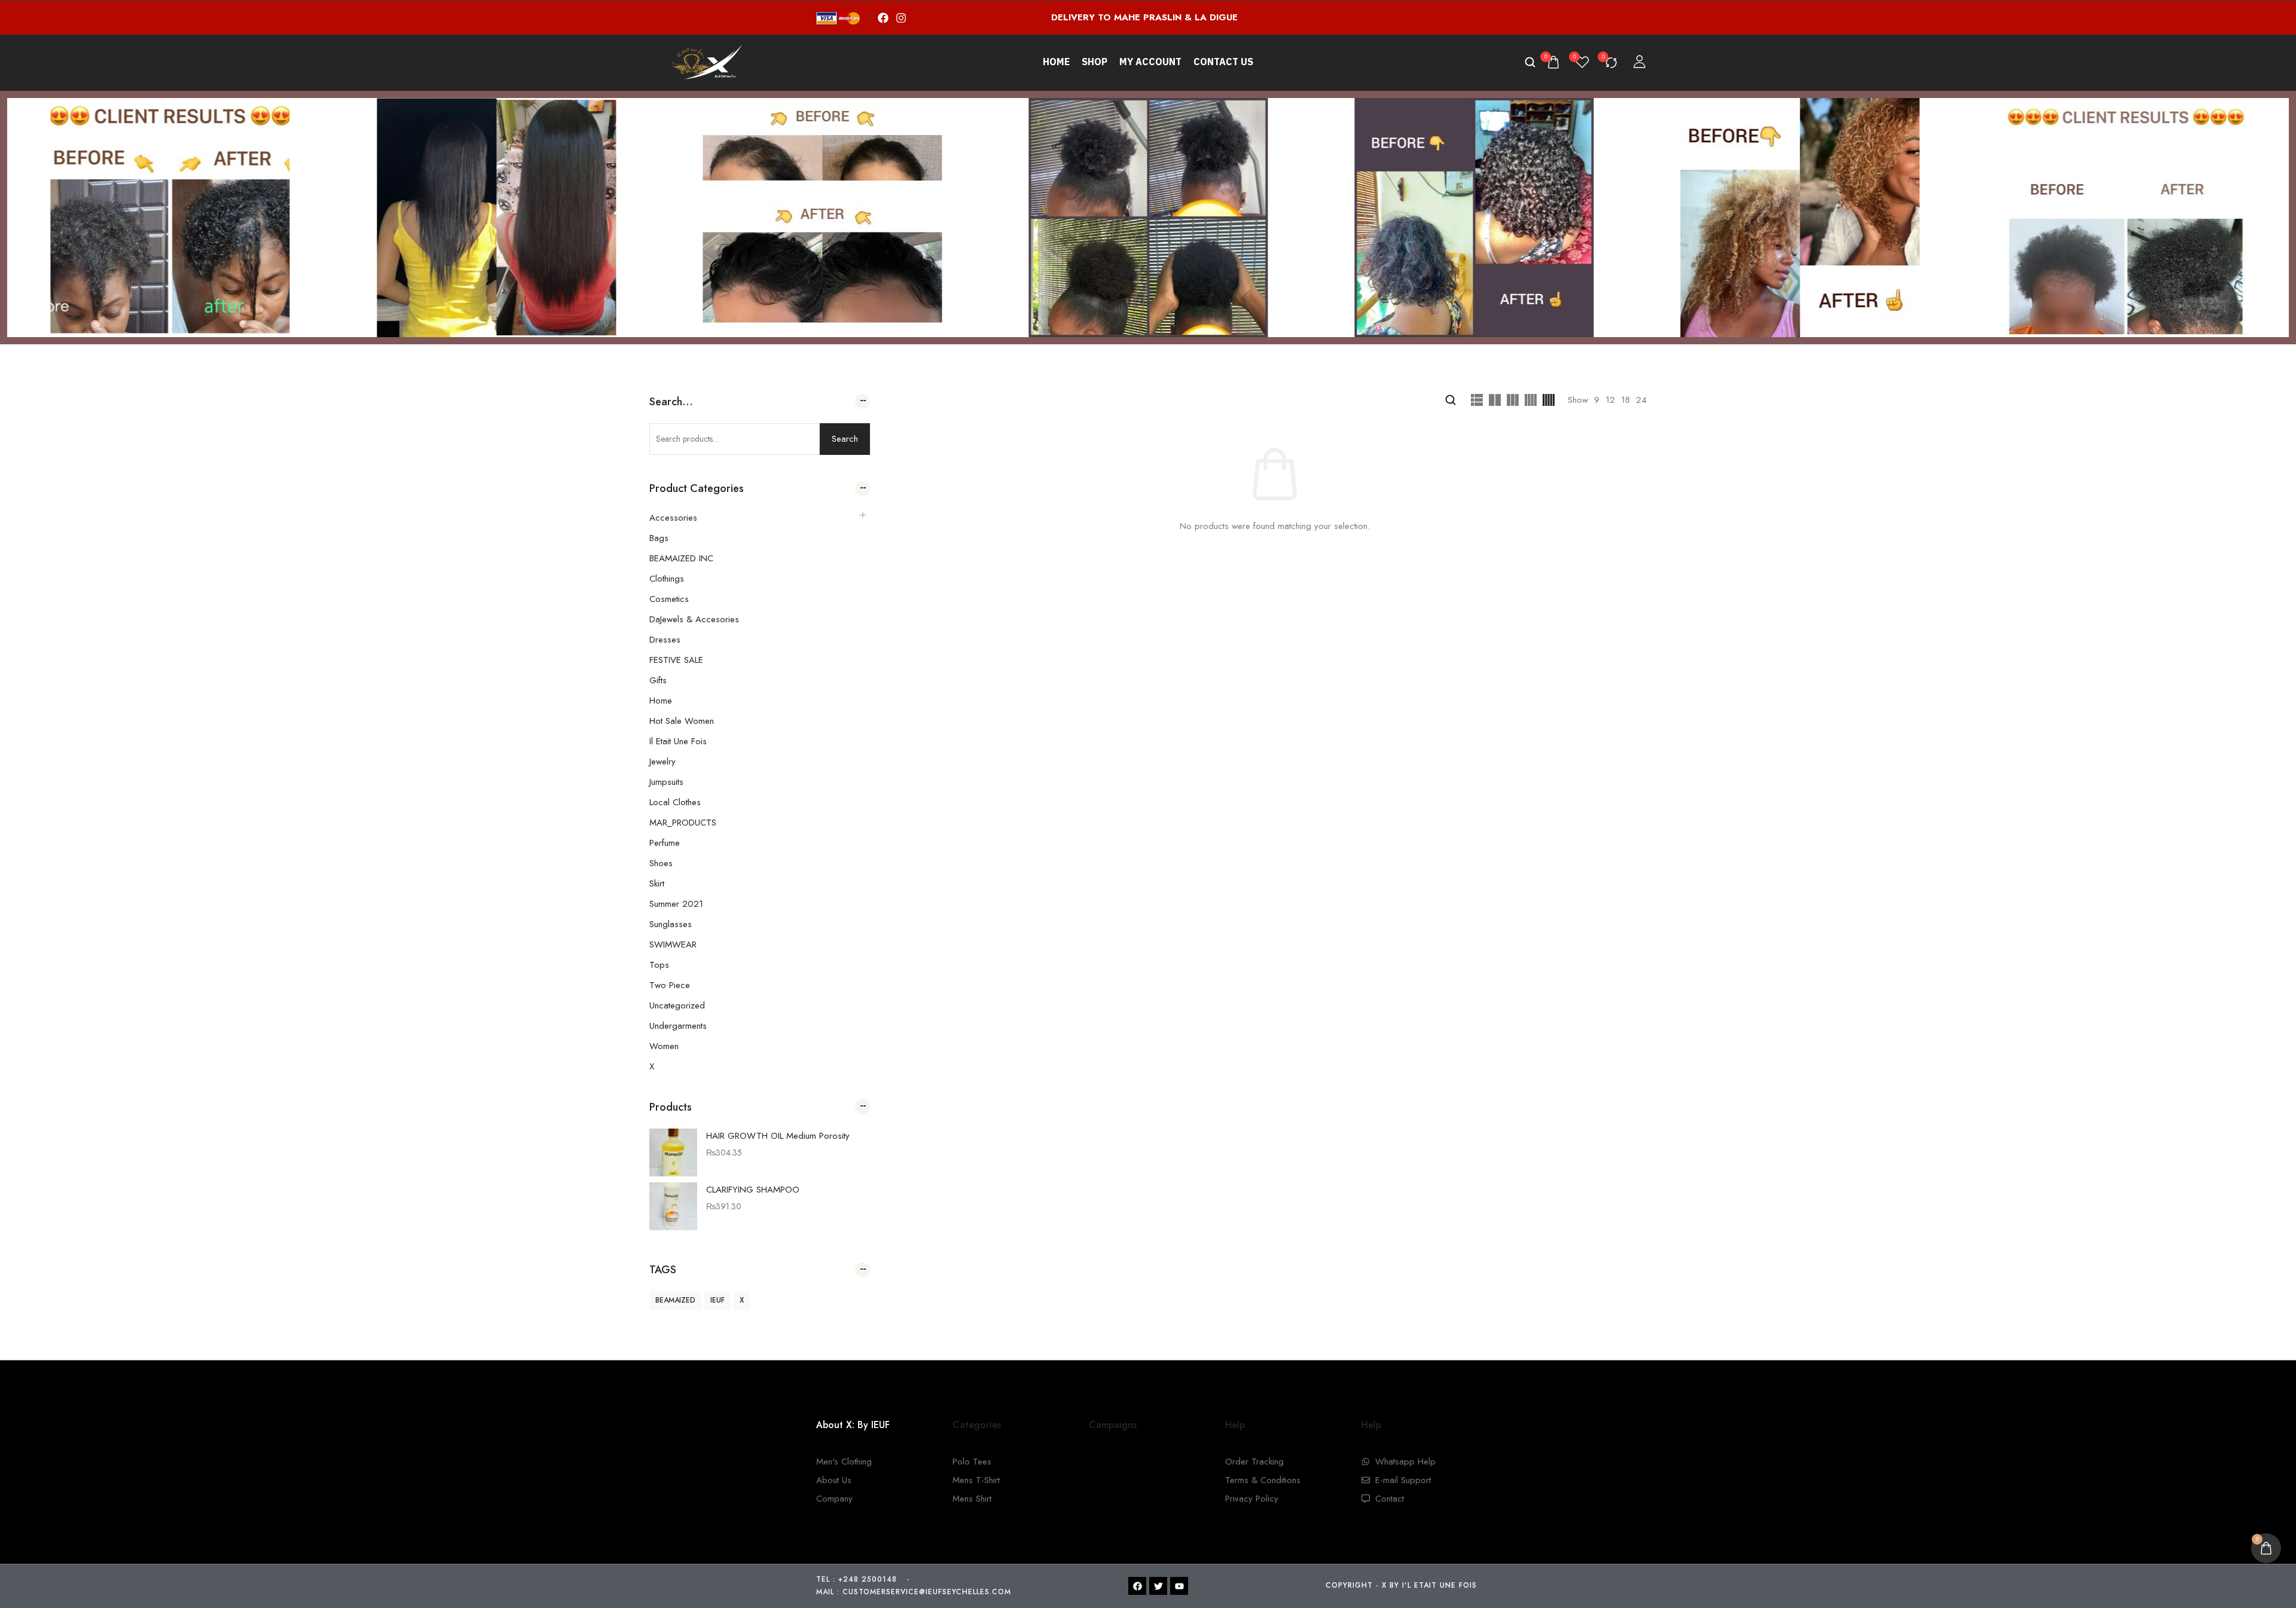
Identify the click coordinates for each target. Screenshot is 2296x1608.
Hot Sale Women (682, 721)
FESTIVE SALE (676, 660)
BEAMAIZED (675, 1300)
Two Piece (670, 985)
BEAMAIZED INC (681, 558)
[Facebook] (883, 18)
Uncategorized (677, 1005)
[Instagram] (901, 18)
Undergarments (678, 1026)
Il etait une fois (678, 741)
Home (1056, 62)
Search (845, 439)
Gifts (658, 680)
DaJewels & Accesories (694, 619)
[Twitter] (1158, 1586)
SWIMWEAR (673, 944)
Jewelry (662, 762)
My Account (1150, 62)
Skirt (657, 884)
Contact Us (1223, 62)
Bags (659, 538)
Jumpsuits (666, 782)
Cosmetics (669, 599)
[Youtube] (1179, 1586)
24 (1641, 400)
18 (1625, 400)
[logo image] (705, 62)
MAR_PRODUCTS (683, 823)
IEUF (717, 1300)
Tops (659, 965)
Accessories (673, 518)
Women (664, 1046)
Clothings (667, 579)
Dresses (665, 640)
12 (1610, 400)
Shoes (661, 863)
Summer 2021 (676, 904)
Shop (1094, 62)
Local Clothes (675, 802)
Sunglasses (671, 924)
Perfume (665, 843)
